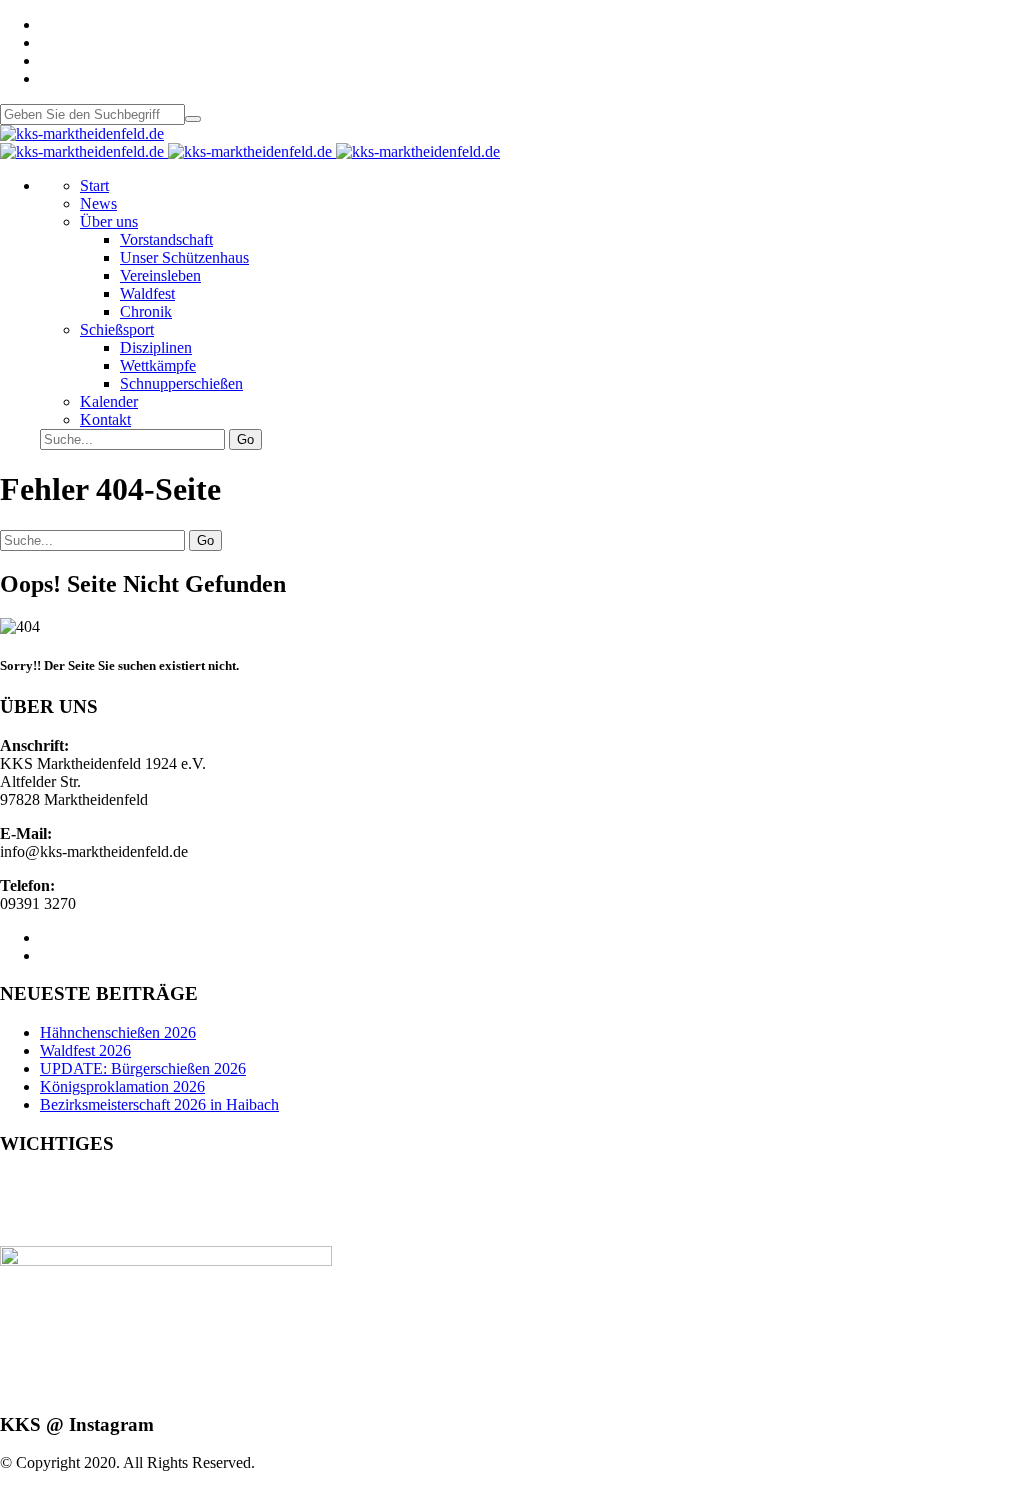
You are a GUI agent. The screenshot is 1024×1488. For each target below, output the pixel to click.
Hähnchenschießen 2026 (118, 1032)
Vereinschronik (47, 1236)
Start (94, 185)
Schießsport (117, 329)
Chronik (146, 311)
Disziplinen (156, 347)
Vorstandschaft (166, 239)
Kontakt (105, 419)
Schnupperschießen (181, 383)
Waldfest (147, 293)
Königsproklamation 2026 (122, 1086)
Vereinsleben (160, 275)
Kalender (109, 401)
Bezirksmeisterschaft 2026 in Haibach (159, 1104)
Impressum (34, 1200)
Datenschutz (39, 1218)
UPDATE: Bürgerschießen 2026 (143, 1068)
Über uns (109, 221)
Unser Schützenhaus (184, 257)
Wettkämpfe (158, 365)
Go (245, 439)
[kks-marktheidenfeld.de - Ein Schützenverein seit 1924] (82, 133)
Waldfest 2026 (85, 1050)
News (98, 203)
